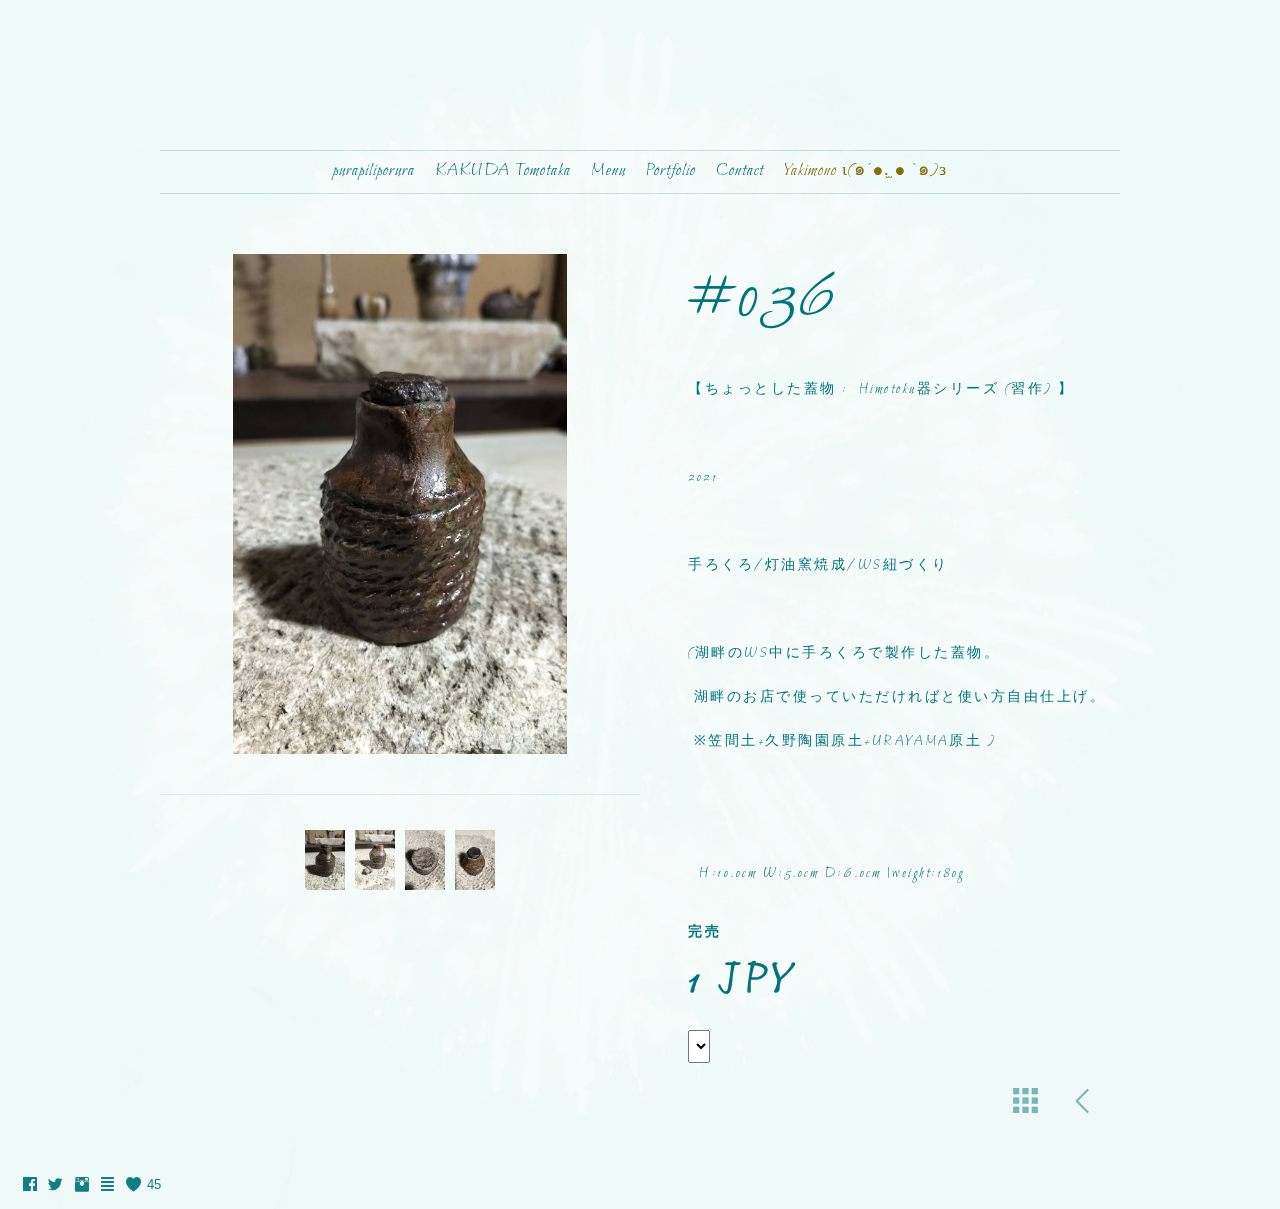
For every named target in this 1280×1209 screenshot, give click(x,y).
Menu (608, 171)
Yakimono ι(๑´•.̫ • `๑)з (865, 171)
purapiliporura (374, 171)
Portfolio (671, 171)
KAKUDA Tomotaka (503, 171)
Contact (740, 171)
